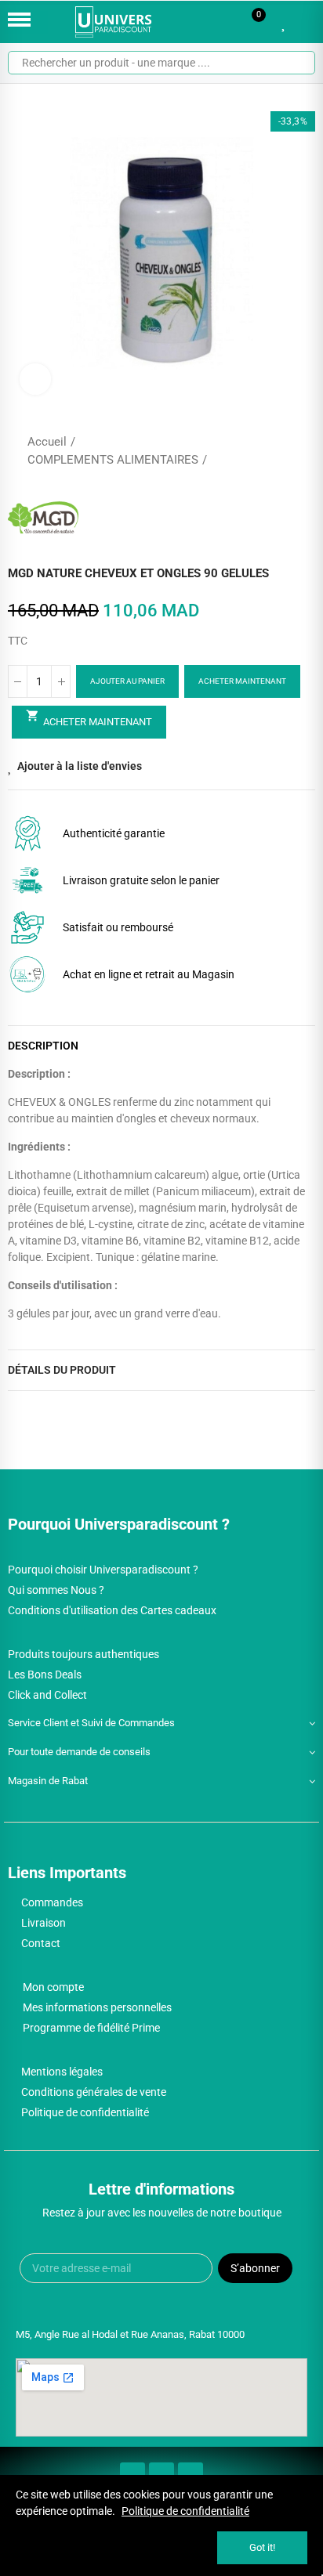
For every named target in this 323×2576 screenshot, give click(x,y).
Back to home (284, 451)
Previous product (264, 451)
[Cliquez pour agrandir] (35, 379)
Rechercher (297, 63)
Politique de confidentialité (185, 2511)
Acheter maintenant (242, 681)
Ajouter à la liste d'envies (80, 766)
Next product (303, 451)
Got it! (262, 2547)
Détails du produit (62, 1370)
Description (43, 1046)
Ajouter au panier (127, 681)
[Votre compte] (307, 22)
